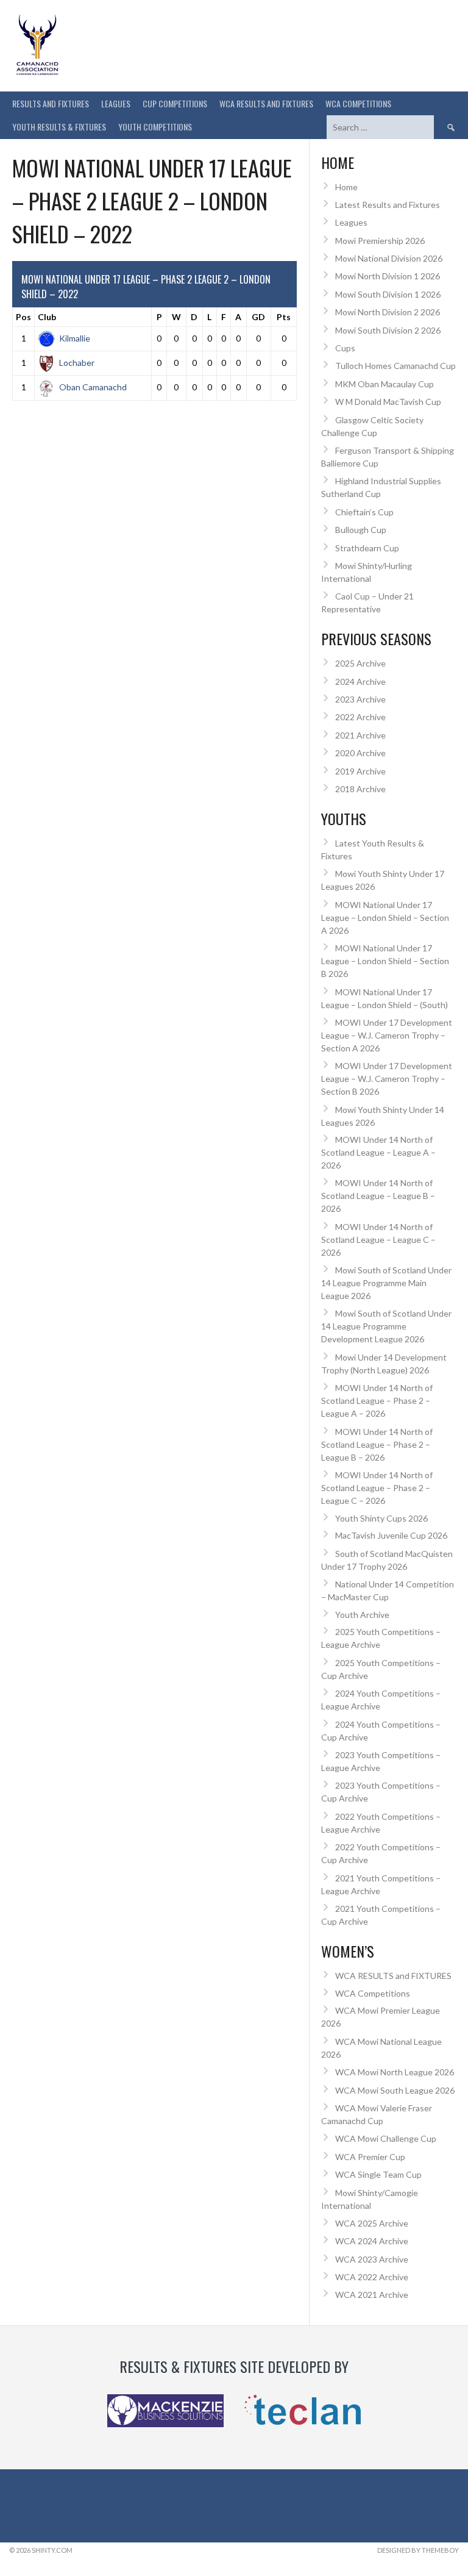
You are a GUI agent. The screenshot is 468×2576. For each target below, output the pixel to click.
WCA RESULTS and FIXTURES (266, 103)
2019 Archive (360, 771)
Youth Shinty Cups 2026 (381, 1518)
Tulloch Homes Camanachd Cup (395, 366)
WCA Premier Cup (370, 2157)
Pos (23, 317)
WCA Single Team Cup (378, 2174)
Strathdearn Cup (367, 548)
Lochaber (77, 363)
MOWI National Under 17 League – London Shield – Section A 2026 (385, 918)
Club (47, 317)
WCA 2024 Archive (372, 2241)
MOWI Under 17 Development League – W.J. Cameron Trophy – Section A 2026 (387, 1035)
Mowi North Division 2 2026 (388, 312)
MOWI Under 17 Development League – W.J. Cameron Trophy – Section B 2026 (387, 1079)
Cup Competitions (175, 103)
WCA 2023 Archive (372, 2259)
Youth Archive (362, 1615)
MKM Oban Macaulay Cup (385, 384)
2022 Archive (360, 717)
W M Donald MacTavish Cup (388, 402)
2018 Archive (360, 789)
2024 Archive (360, 682)
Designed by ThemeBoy (418, 2550)
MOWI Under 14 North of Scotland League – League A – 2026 (378, 1152)
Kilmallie (75, 338)
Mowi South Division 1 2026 (388, 294)
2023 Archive (360, 699)
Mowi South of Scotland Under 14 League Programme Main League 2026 (386, 1283)
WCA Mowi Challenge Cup (386, 2138)
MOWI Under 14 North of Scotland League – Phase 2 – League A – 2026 (377, 1401)
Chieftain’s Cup (364, 512)
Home (346, 187)
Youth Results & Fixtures (59, 127)
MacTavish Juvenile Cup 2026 (391, 1535)
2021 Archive (360, 735)
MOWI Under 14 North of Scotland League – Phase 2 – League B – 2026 (377, 1444)
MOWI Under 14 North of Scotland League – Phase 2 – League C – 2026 (377, 1488)
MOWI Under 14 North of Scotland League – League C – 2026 (378, 1240)
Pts (284, 317)
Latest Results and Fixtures (388, 205)
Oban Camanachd (93, 387)
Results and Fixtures (51, 103)
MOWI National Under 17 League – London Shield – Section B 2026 (385, 961)
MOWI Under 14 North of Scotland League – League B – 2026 (378, 1196)
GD (258, 317)
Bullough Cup (361, 530)
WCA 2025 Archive (372, 2223)
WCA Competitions (373, 1993)
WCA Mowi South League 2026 (395, 2090)
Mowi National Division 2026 (389, 258)
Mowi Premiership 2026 (380, 241)
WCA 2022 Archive (372, 2277)
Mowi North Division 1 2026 (388, 276)
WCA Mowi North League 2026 (395, 2072)
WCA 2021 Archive (372, 2295)
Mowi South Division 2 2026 (388, 330)
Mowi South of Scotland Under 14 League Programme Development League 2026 (386, 1326)
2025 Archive (360, 663)
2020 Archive (360, 753)
